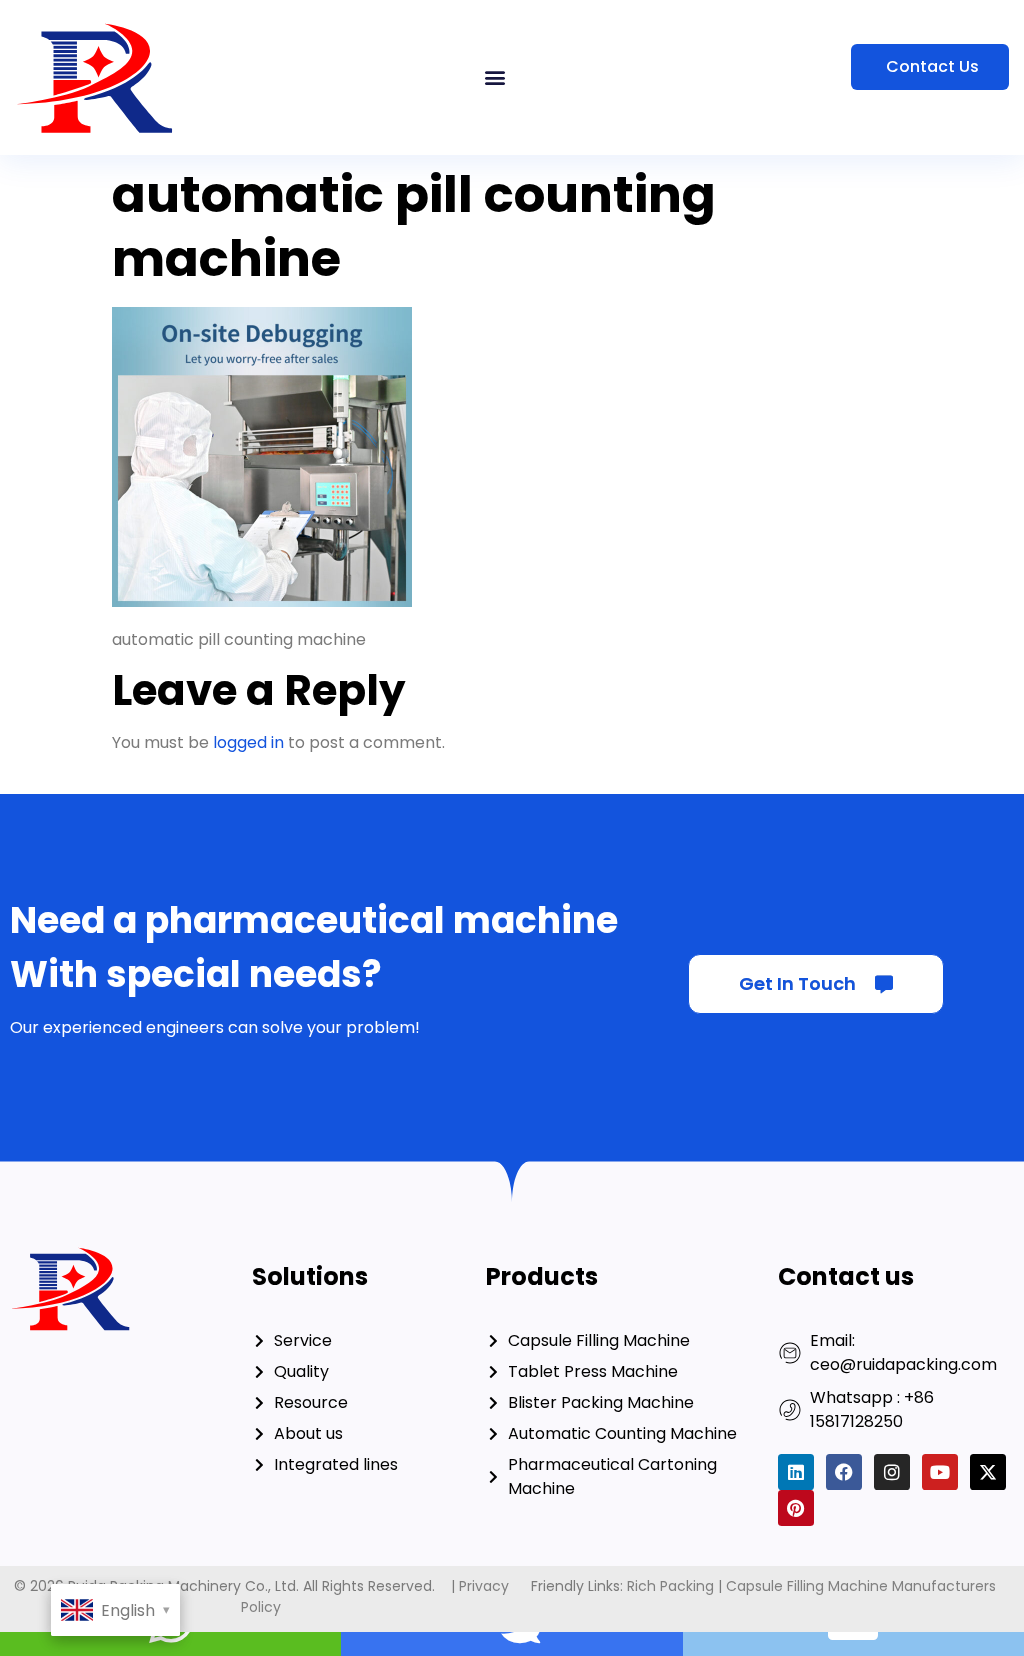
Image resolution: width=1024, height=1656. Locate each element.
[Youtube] (940, 1472)
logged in (248, 742)
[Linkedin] (796, 1472)
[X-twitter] (988, 1472)
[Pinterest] (796, 1508)
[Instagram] (892, 1472)
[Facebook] (844, 1472)
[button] (495, 77)
